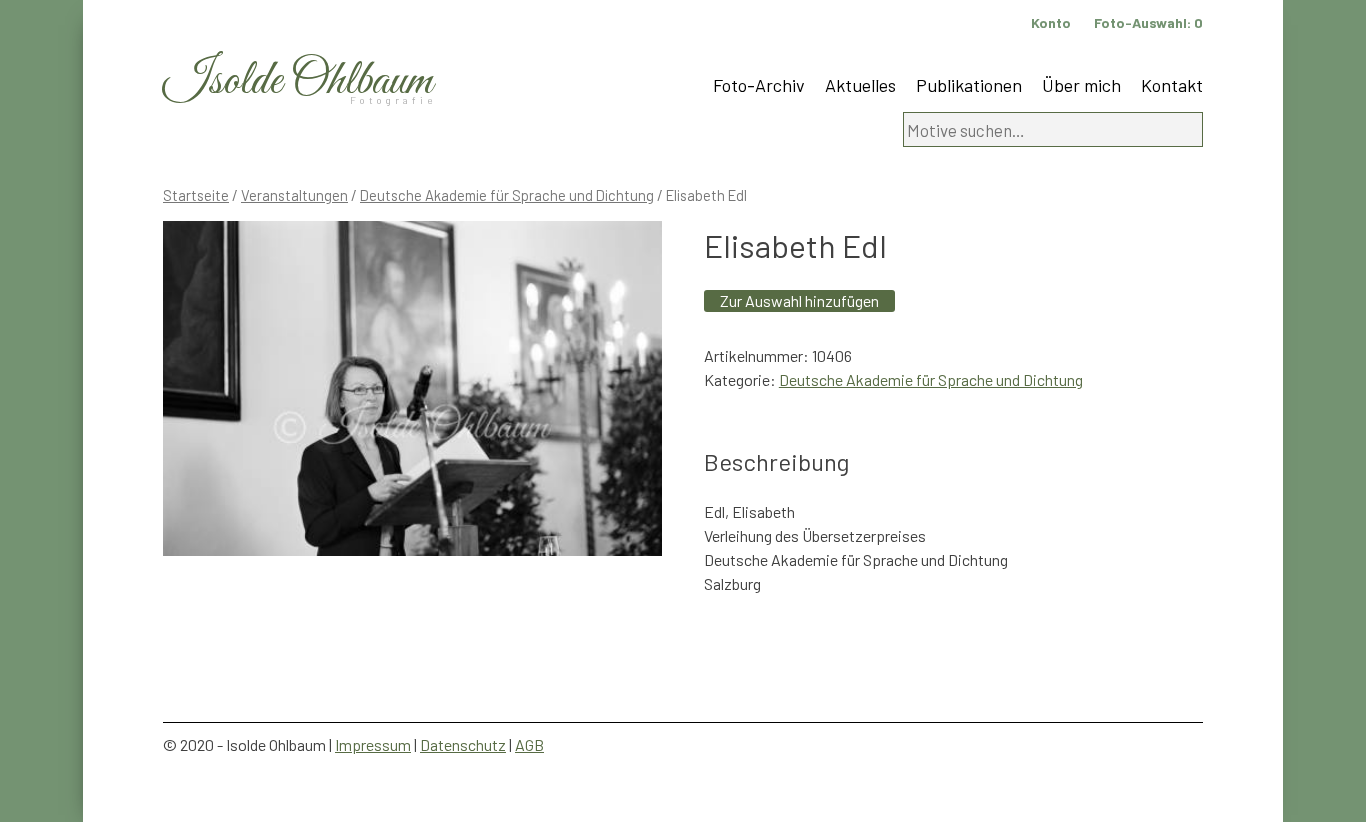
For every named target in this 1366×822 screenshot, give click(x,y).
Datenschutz (463, 744)
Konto (1051, 22)
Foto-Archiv (759, 85)
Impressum (373, 744)
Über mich (1081, 85)
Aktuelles (860, 85)
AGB (529, 744)
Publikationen (969, 85)
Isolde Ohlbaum (298, 81)
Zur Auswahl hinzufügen (799, 300)
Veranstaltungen (294, 195)
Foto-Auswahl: (1148, 22)
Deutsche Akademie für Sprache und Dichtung (507, 195)
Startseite (196, 195)
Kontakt (1172, 85)
